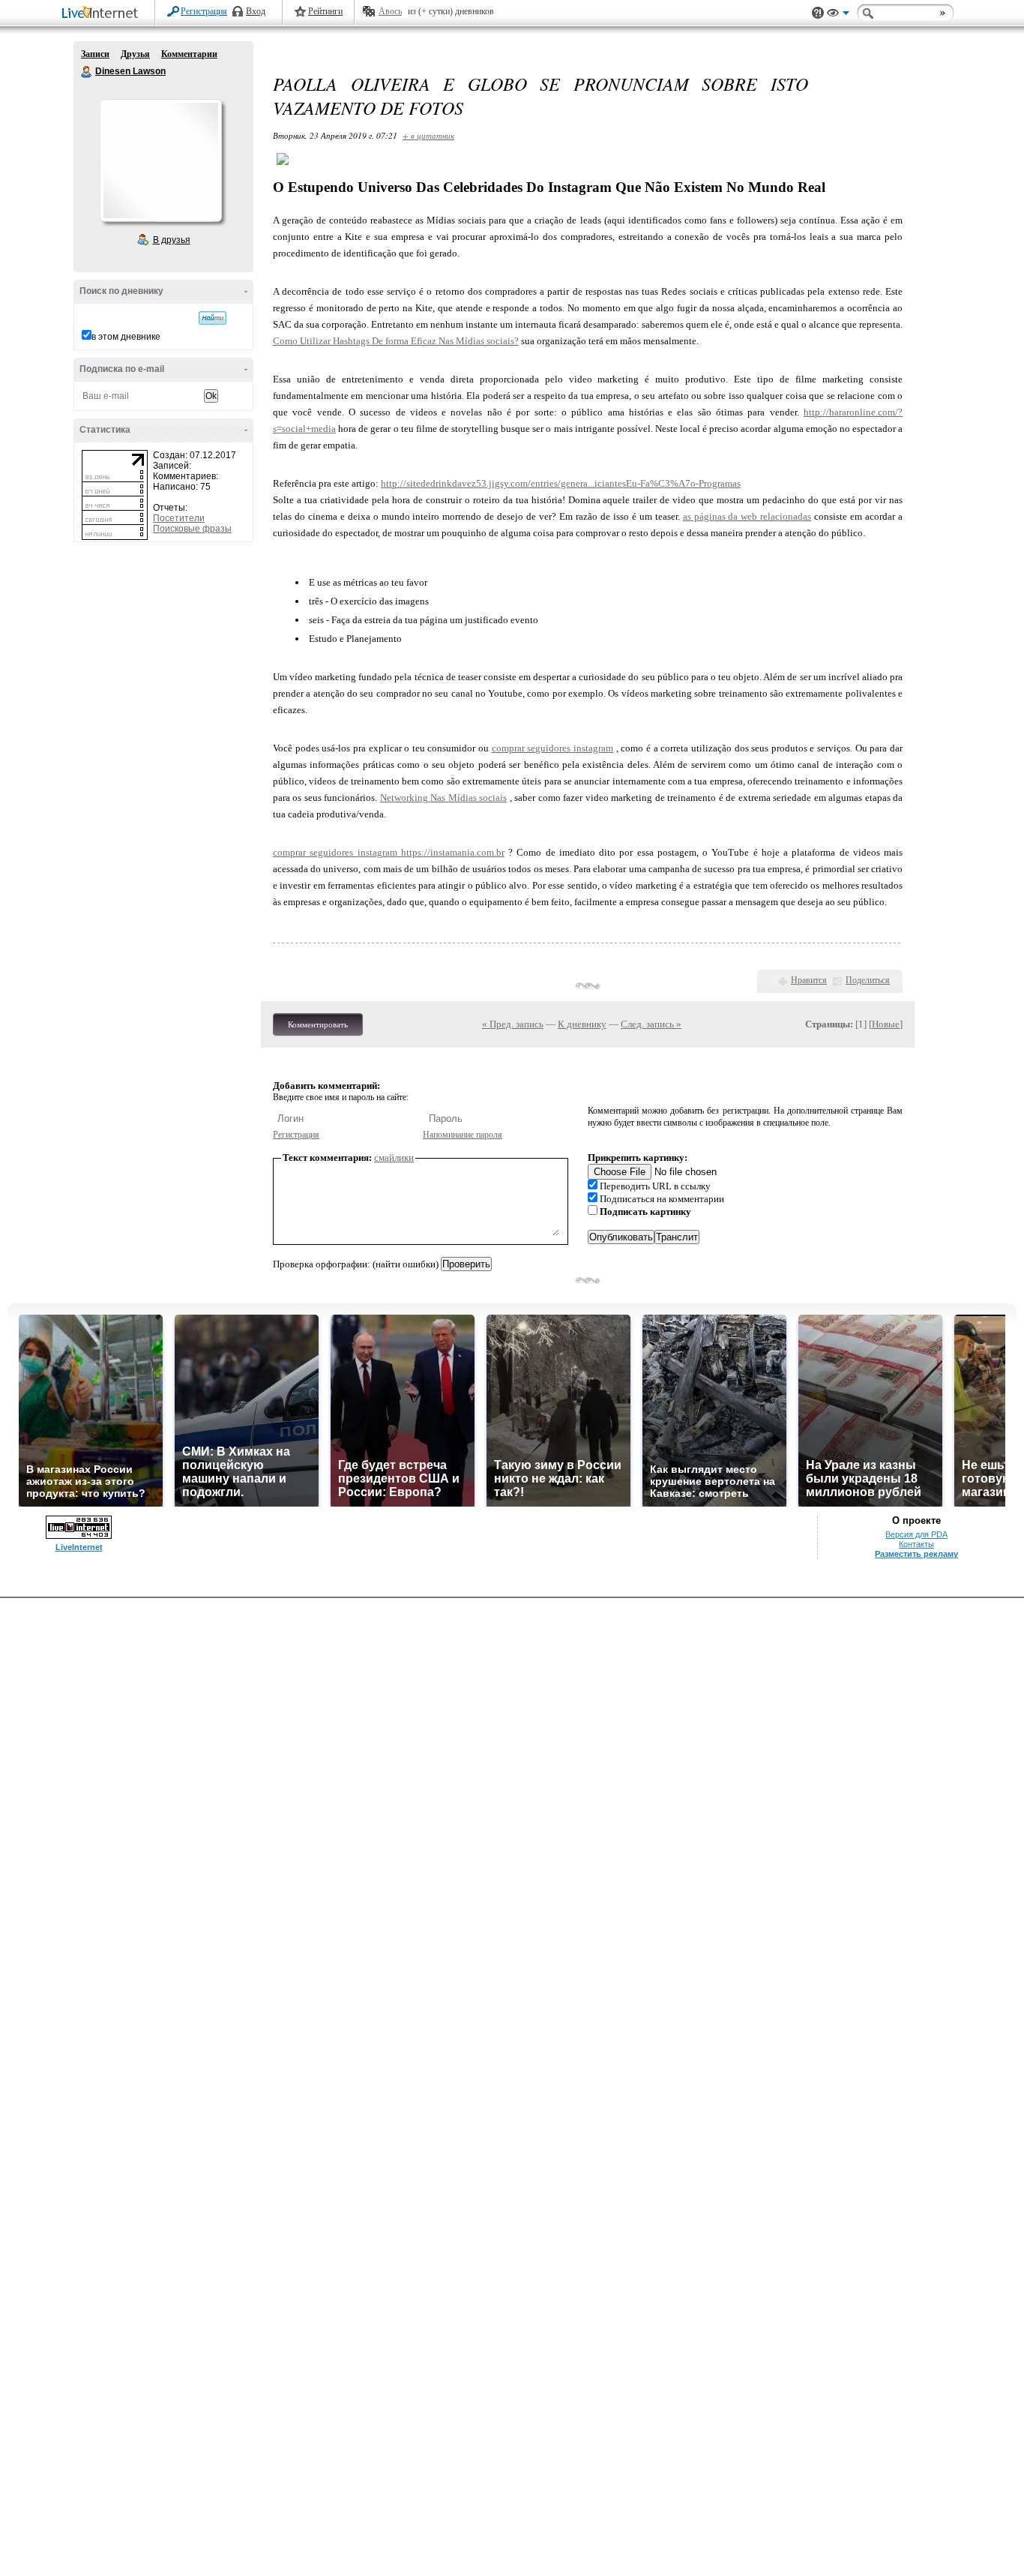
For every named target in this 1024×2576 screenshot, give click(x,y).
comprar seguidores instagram (552, 748)
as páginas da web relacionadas (747, 516)
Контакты (916, 1544)
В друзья (172, 240)
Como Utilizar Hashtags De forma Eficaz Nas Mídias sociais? (396, 341)
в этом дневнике (126, 337)
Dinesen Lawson (87, 72)
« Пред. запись (513, 1024)
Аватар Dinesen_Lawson (160, 160)
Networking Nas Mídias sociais (443, 798)
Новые (886, 1024)
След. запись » (651, 1024)
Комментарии (189, 54)
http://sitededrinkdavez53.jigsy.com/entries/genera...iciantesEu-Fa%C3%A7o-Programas (561, 483)
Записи (95, 54)
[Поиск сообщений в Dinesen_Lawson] (213, 318)
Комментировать (318, 1024)
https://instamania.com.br (453, 852)
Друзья (135, 54)
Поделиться (868, 980)
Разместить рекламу (916, 1554)
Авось (390, 11)
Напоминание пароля (463, 1135)
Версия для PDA (916, 1534)
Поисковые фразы (192, 529)
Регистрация (204, 11)
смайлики (394, 1158)
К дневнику (582, 1024)
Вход (256, 11)
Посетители (179, 518)
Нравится (809, 980)
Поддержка (818, 13)
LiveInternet (103, 14)
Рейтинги (325, 11)
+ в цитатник (428, 135)
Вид (838, 15)
